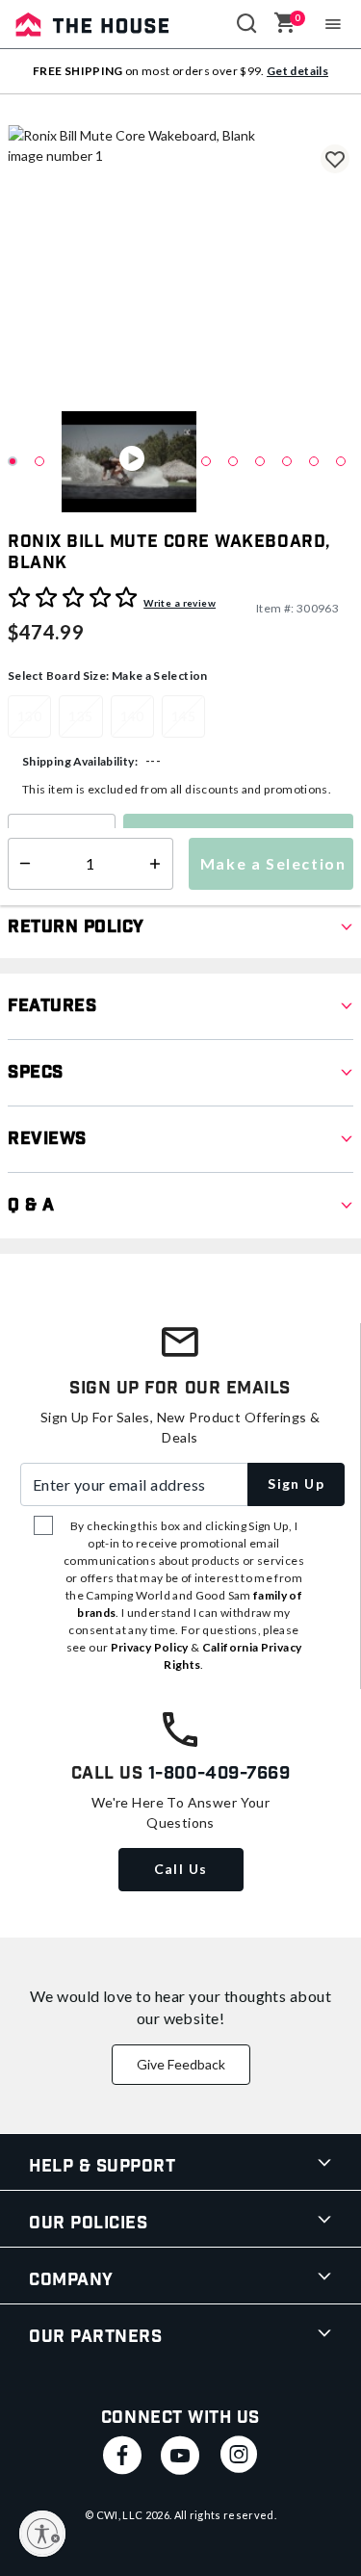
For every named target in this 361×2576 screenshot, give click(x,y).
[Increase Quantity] (102, 840)
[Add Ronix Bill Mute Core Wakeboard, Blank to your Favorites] (335, 159)
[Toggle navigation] (334, 24)
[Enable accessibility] (42, 2534)
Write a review (180, 603)
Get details (297, 71)
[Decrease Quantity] (21, 840)
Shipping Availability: (80, 761)
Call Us (181, 1869)
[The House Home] (92, 24)
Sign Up (296, 1483)
